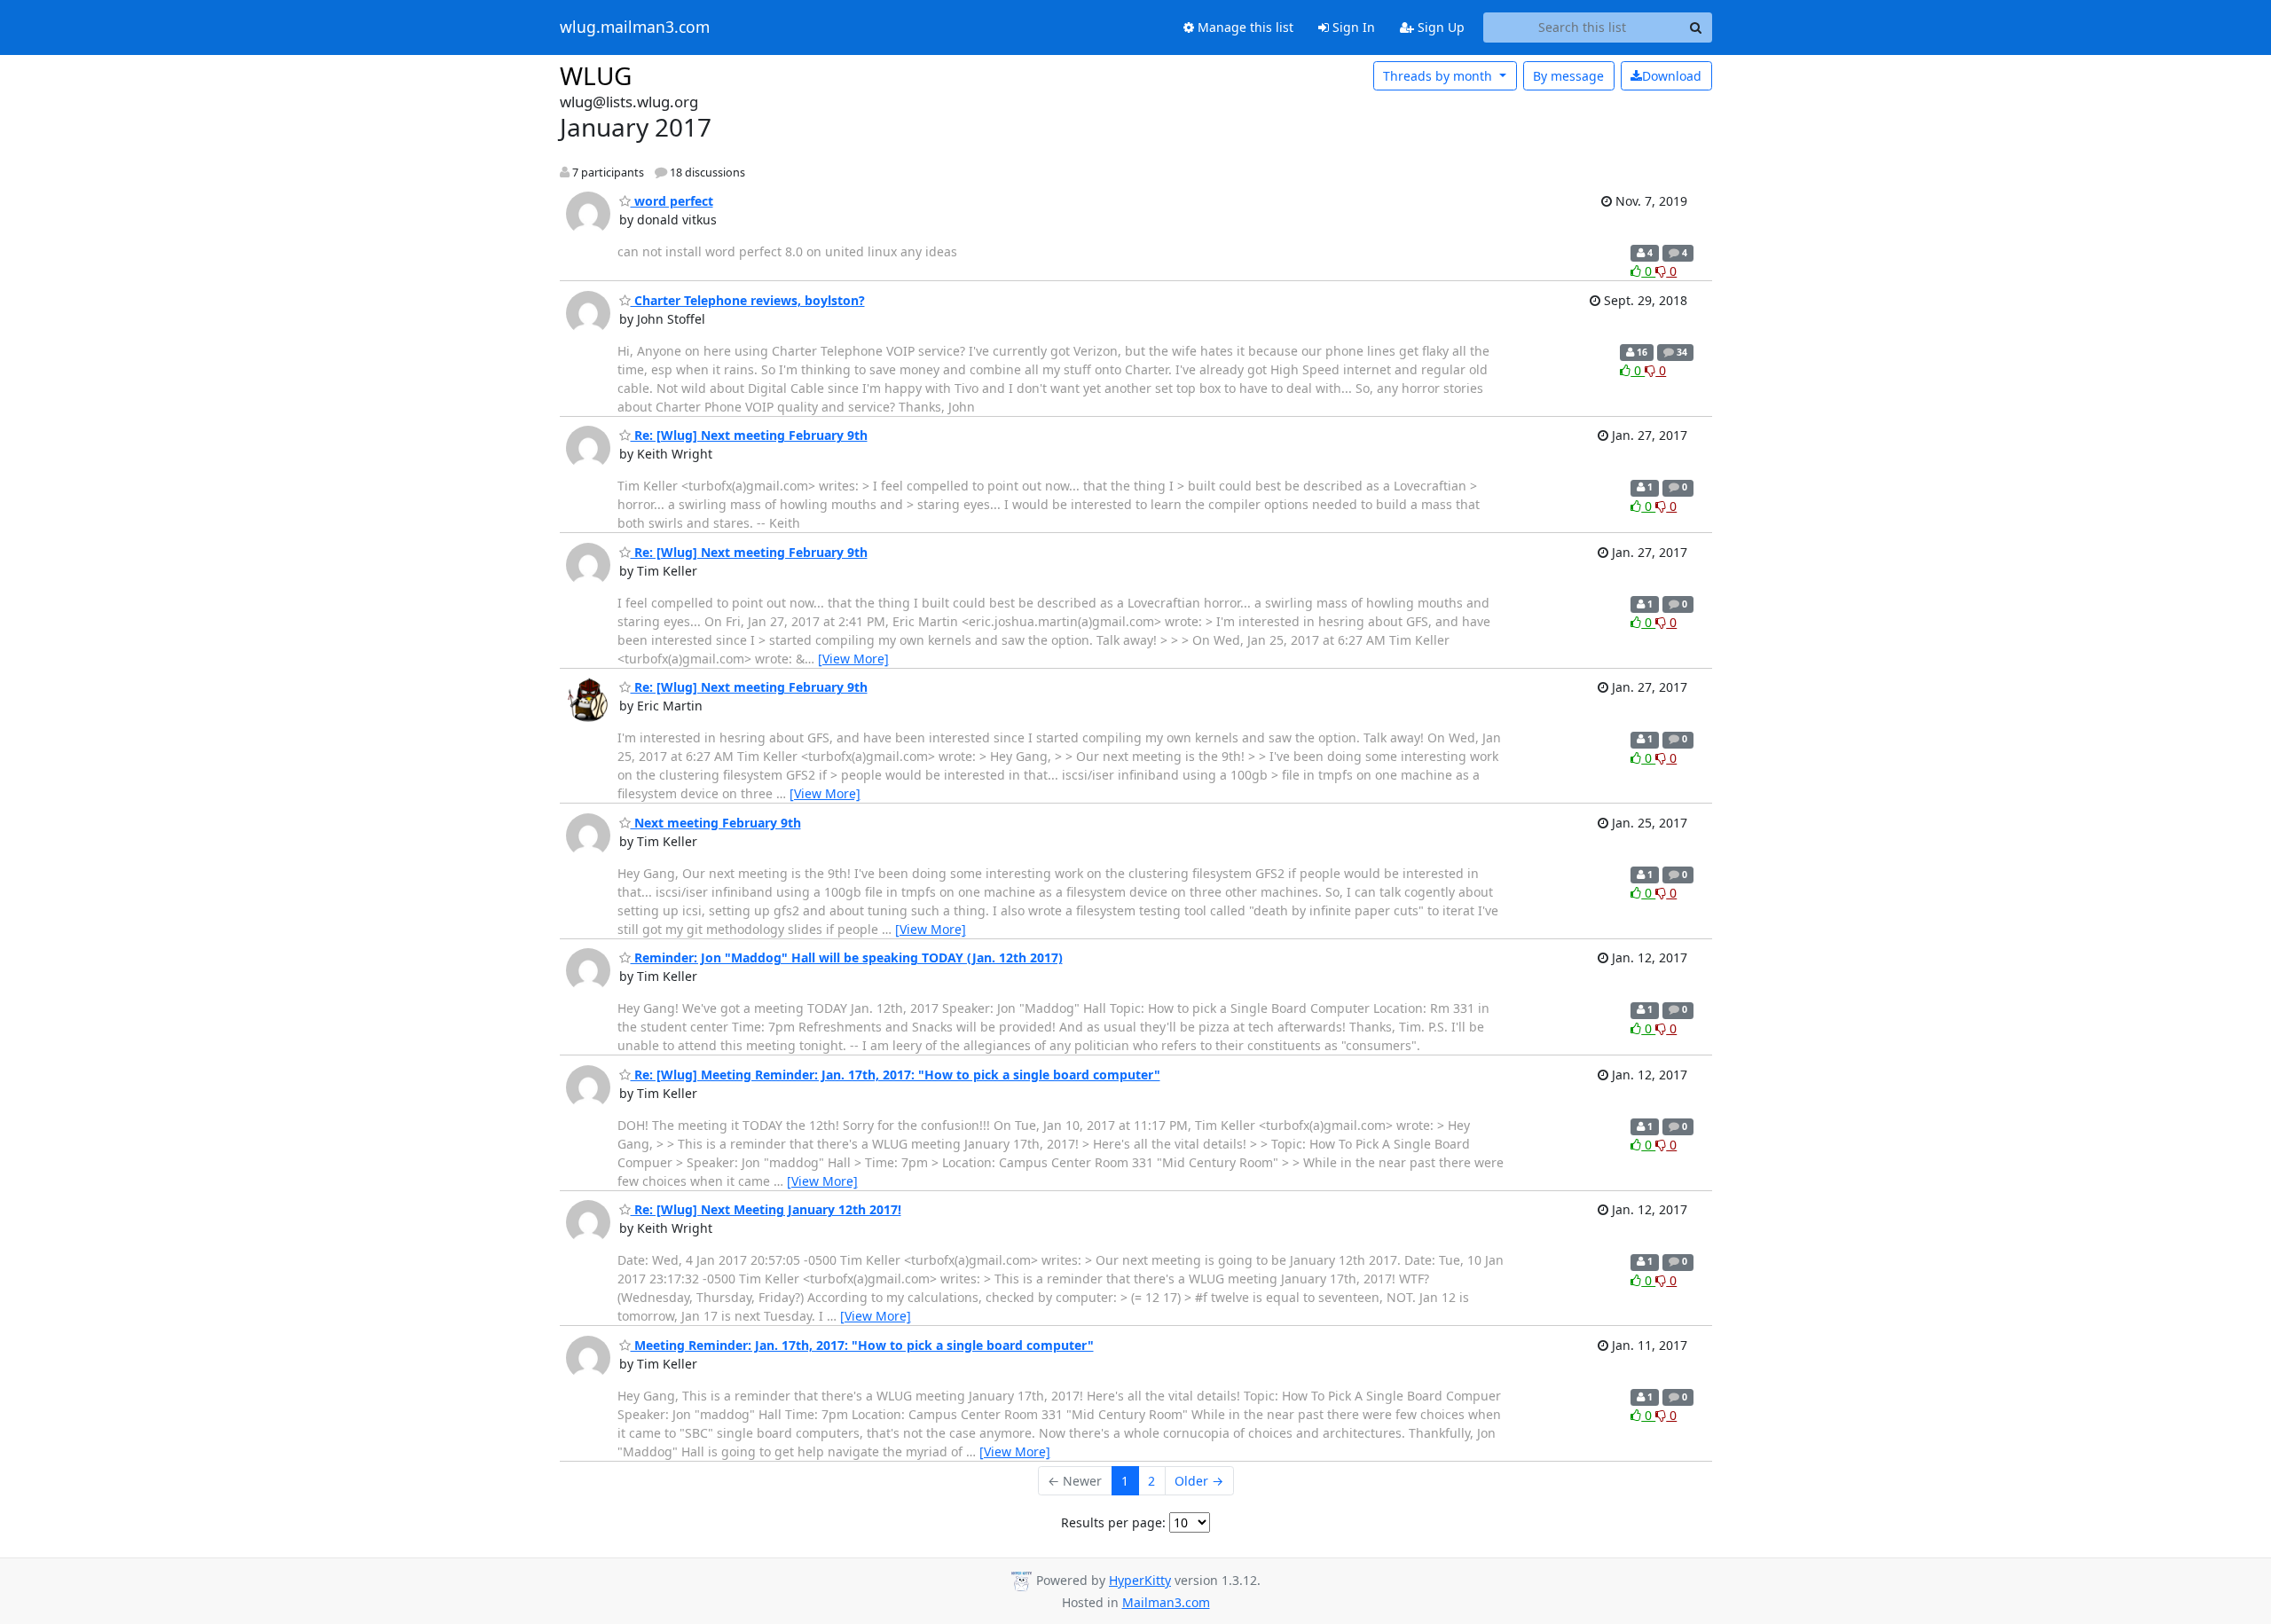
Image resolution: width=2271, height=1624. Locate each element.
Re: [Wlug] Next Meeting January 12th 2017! (766, 1209)
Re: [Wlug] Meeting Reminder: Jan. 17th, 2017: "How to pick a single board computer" (896, 1075)
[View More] (853, 659)
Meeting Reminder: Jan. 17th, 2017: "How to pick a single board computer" (862, 1345)
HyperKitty (1140, 1580)
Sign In (1352, 27)
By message (1568, 76)
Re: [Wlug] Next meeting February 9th (749, 435)
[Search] (1696, 27)
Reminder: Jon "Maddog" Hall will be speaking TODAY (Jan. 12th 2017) (847, 957)
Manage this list (1244, 27)
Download (1672, 76)
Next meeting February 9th (716, 823)
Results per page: (1113, 1522)
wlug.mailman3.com (635, 27)
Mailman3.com (1166, 1602)
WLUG (596, 75)
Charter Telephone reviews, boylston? (748, 300)
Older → (1199, 1481)
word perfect (672, 201)
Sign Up (1439, 27)
